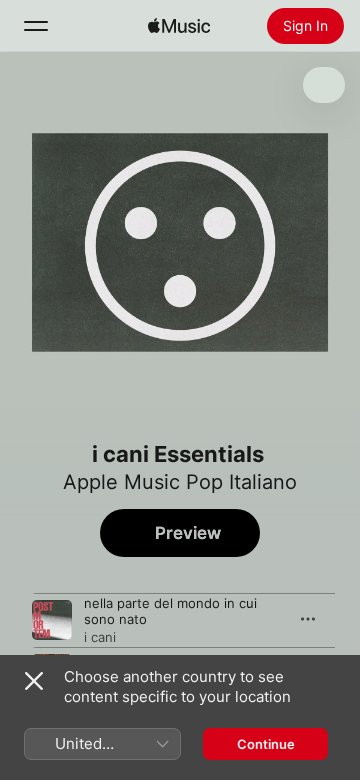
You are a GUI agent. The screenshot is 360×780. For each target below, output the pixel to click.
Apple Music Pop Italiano (180, 482)
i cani (100, 637)
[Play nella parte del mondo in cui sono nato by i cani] (52, 620)
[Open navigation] (36, 26)
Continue (266, 744)
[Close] (34, 681)
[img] (179, 26)
